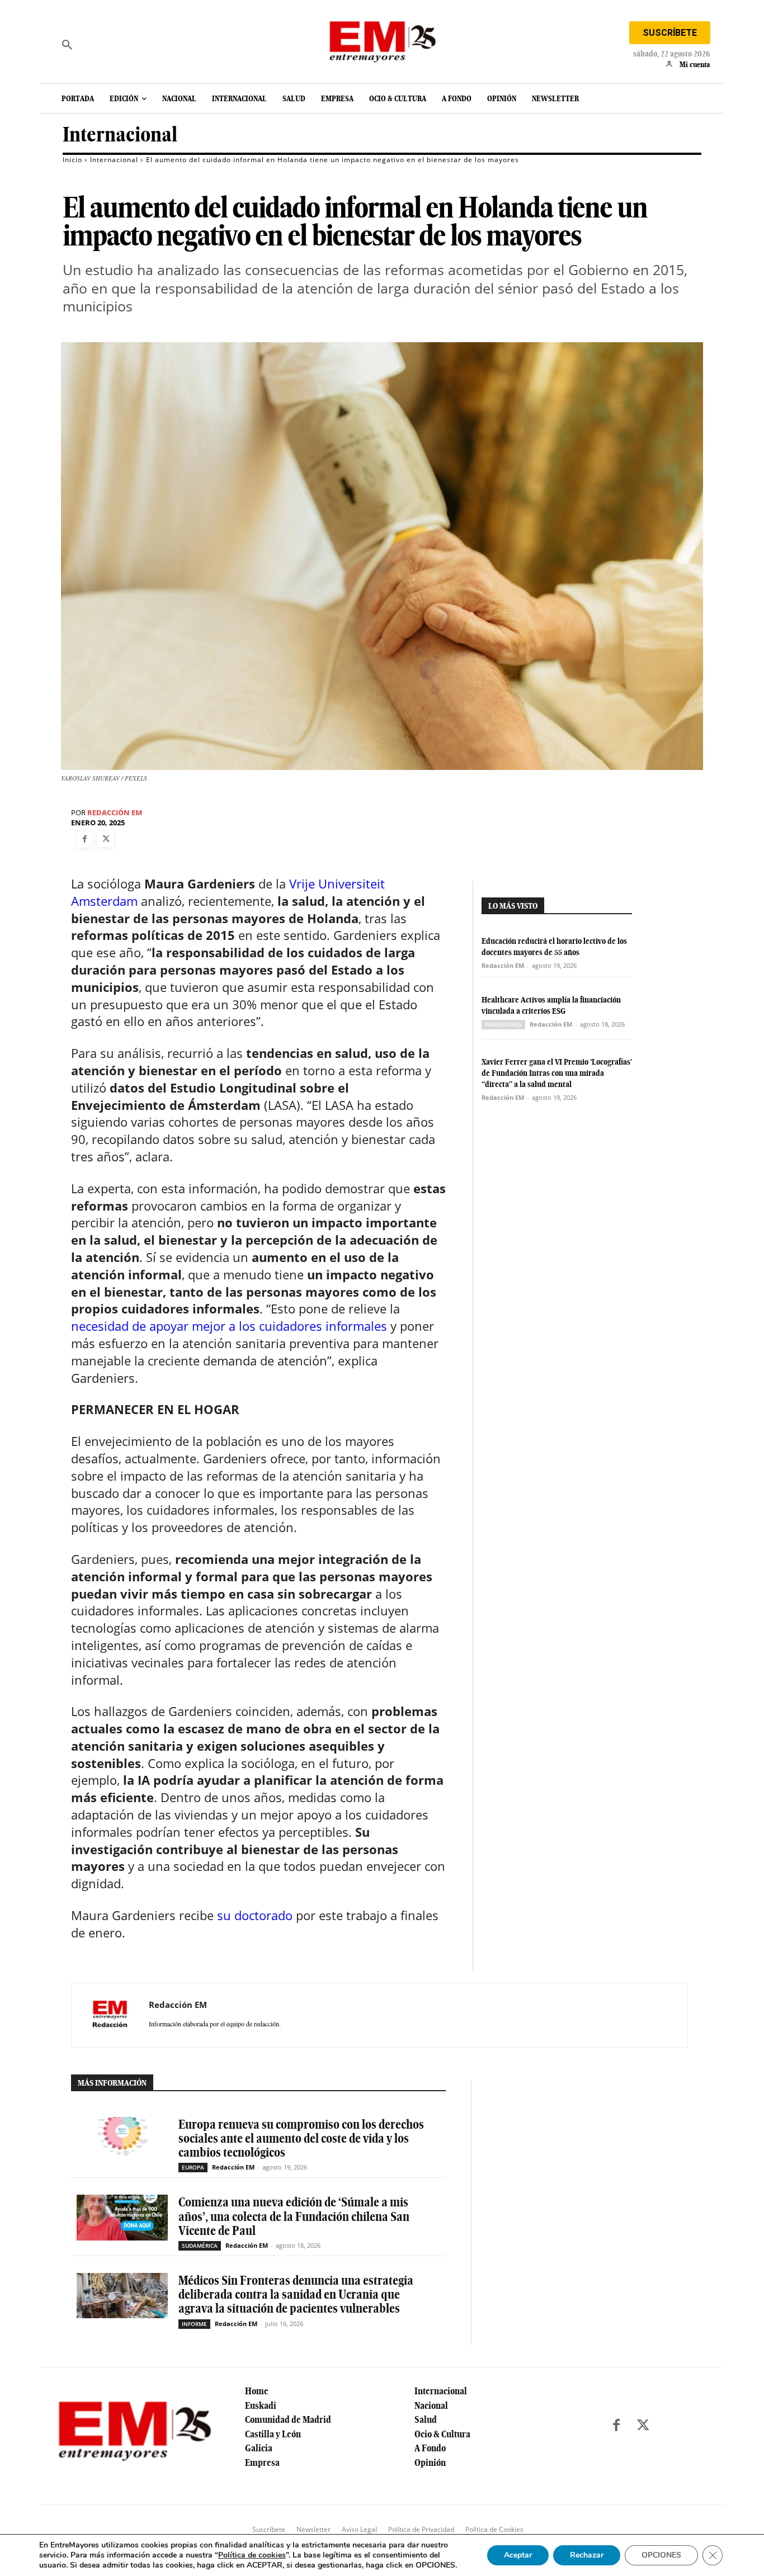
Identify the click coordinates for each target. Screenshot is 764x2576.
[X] (106, 839)
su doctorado (255, 1915)
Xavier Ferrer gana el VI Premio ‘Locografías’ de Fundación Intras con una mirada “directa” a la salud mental (557, 1073)
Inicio (72, 160)
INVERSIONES (503, 1024)
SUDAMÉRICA (200, 2246)
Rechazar (587, 2555)
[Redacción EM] (110, 2015)
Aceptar (518, 2555)
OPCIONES (661, 2555)
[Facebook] (84, 839)
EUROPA (193, 2167)
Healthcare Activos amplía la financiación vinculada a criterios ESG (551, 1005)
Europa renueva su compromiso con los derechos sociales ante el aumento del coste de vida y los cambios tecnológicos (301, 2138)
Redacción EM (115, 813)
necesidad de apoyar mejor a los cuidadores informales (229, 1326)
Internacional (120, 134)
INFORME (194, 2324)
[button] (67, 45)
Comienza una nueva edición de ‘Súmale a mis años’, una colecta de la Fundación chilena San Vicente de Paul (294, 2216)
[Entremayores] (382, 39)
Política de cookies (252, 2555)
